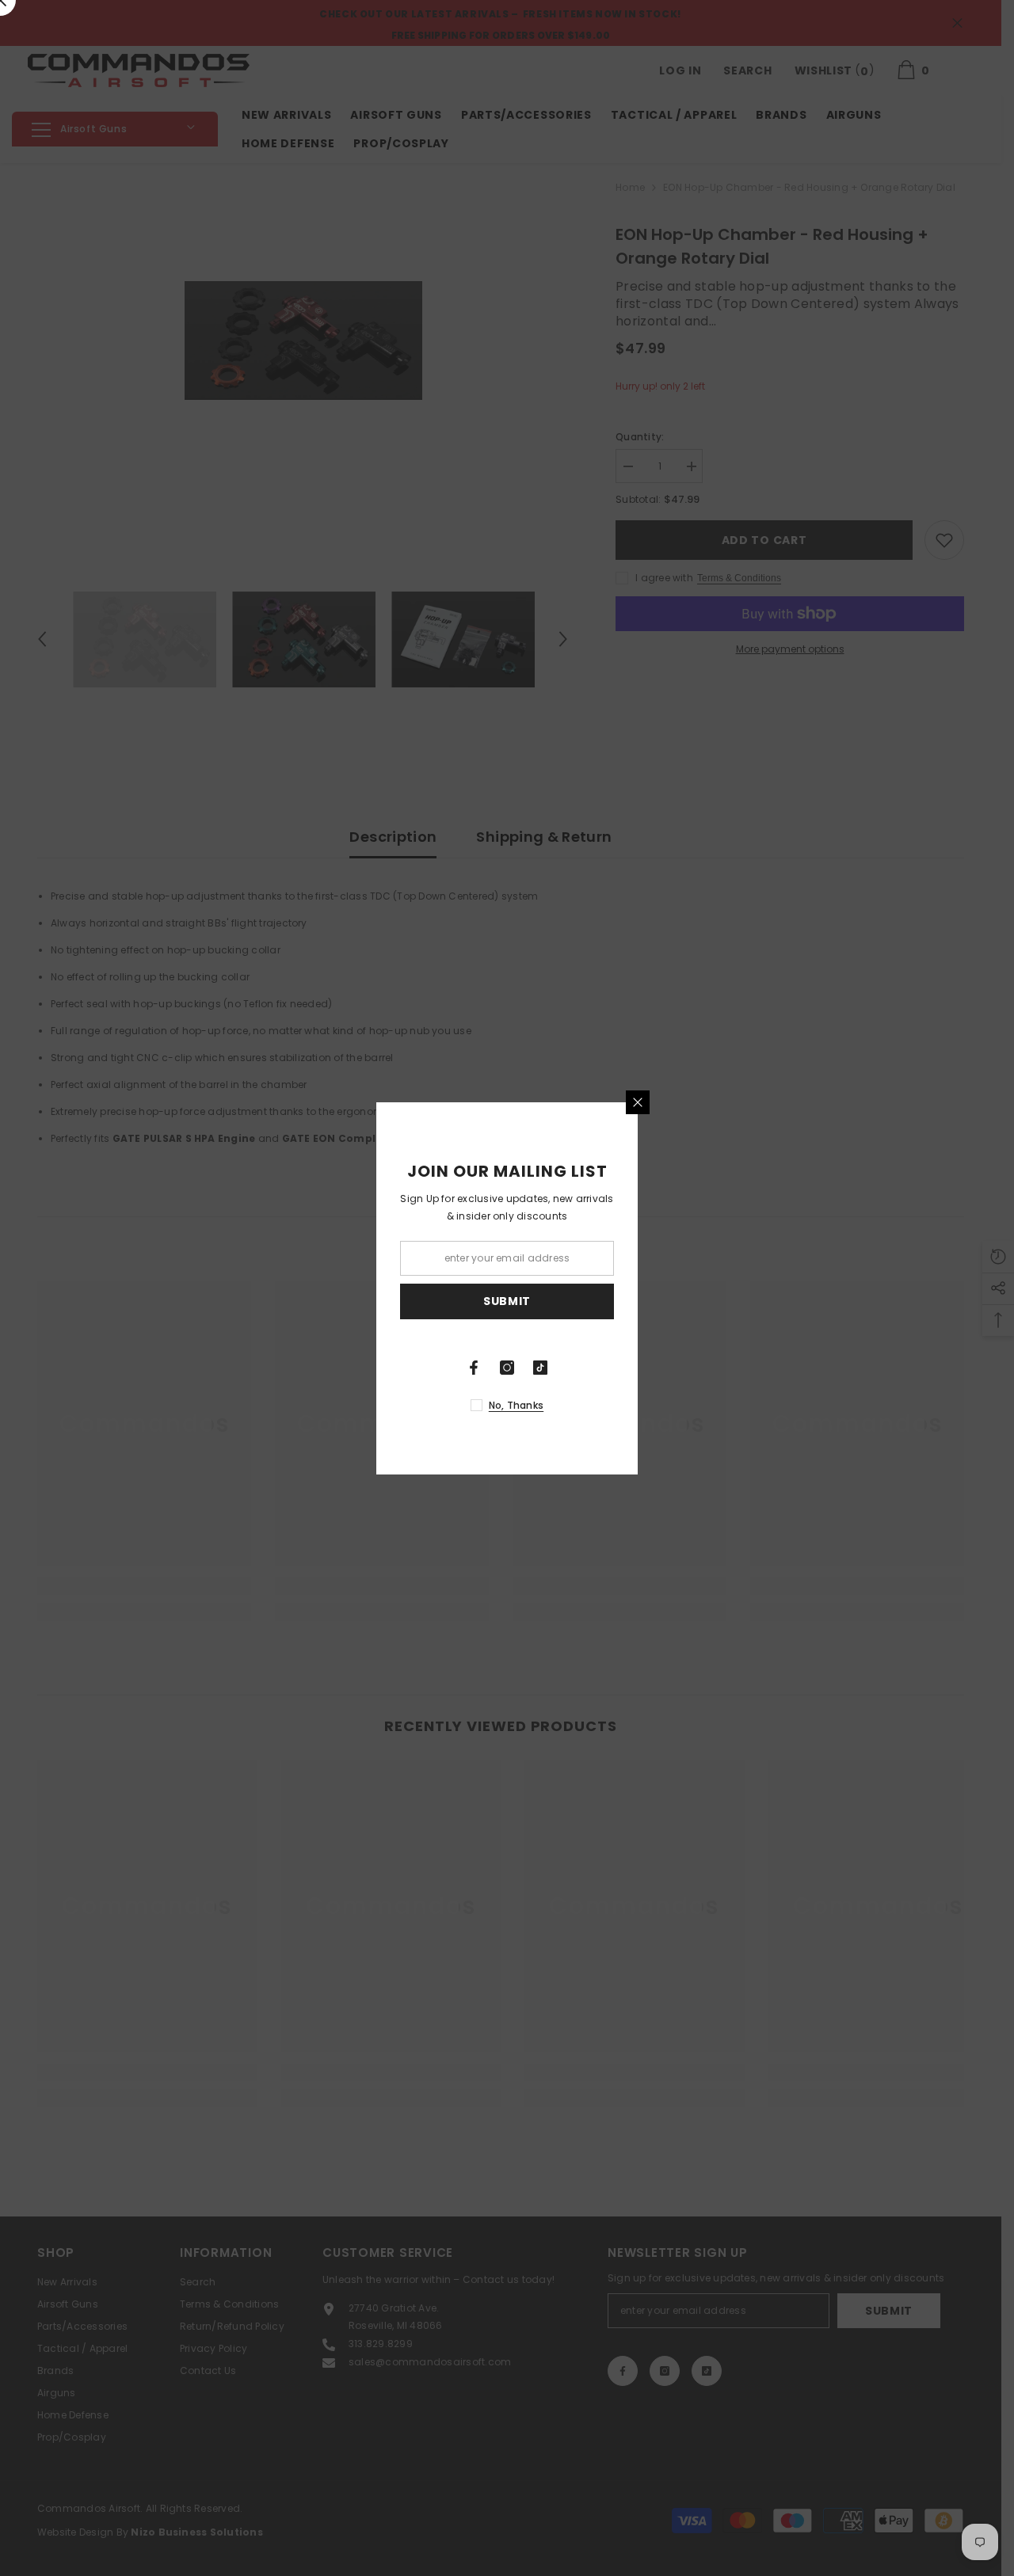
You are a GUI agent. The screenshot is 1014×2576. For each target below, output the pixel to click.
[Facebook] (474, 1368)
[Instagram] (507, 1368)
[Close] (638, 1102)
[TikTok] (540, 1368)
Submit (507, 1301)
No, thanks (516, 1405)
